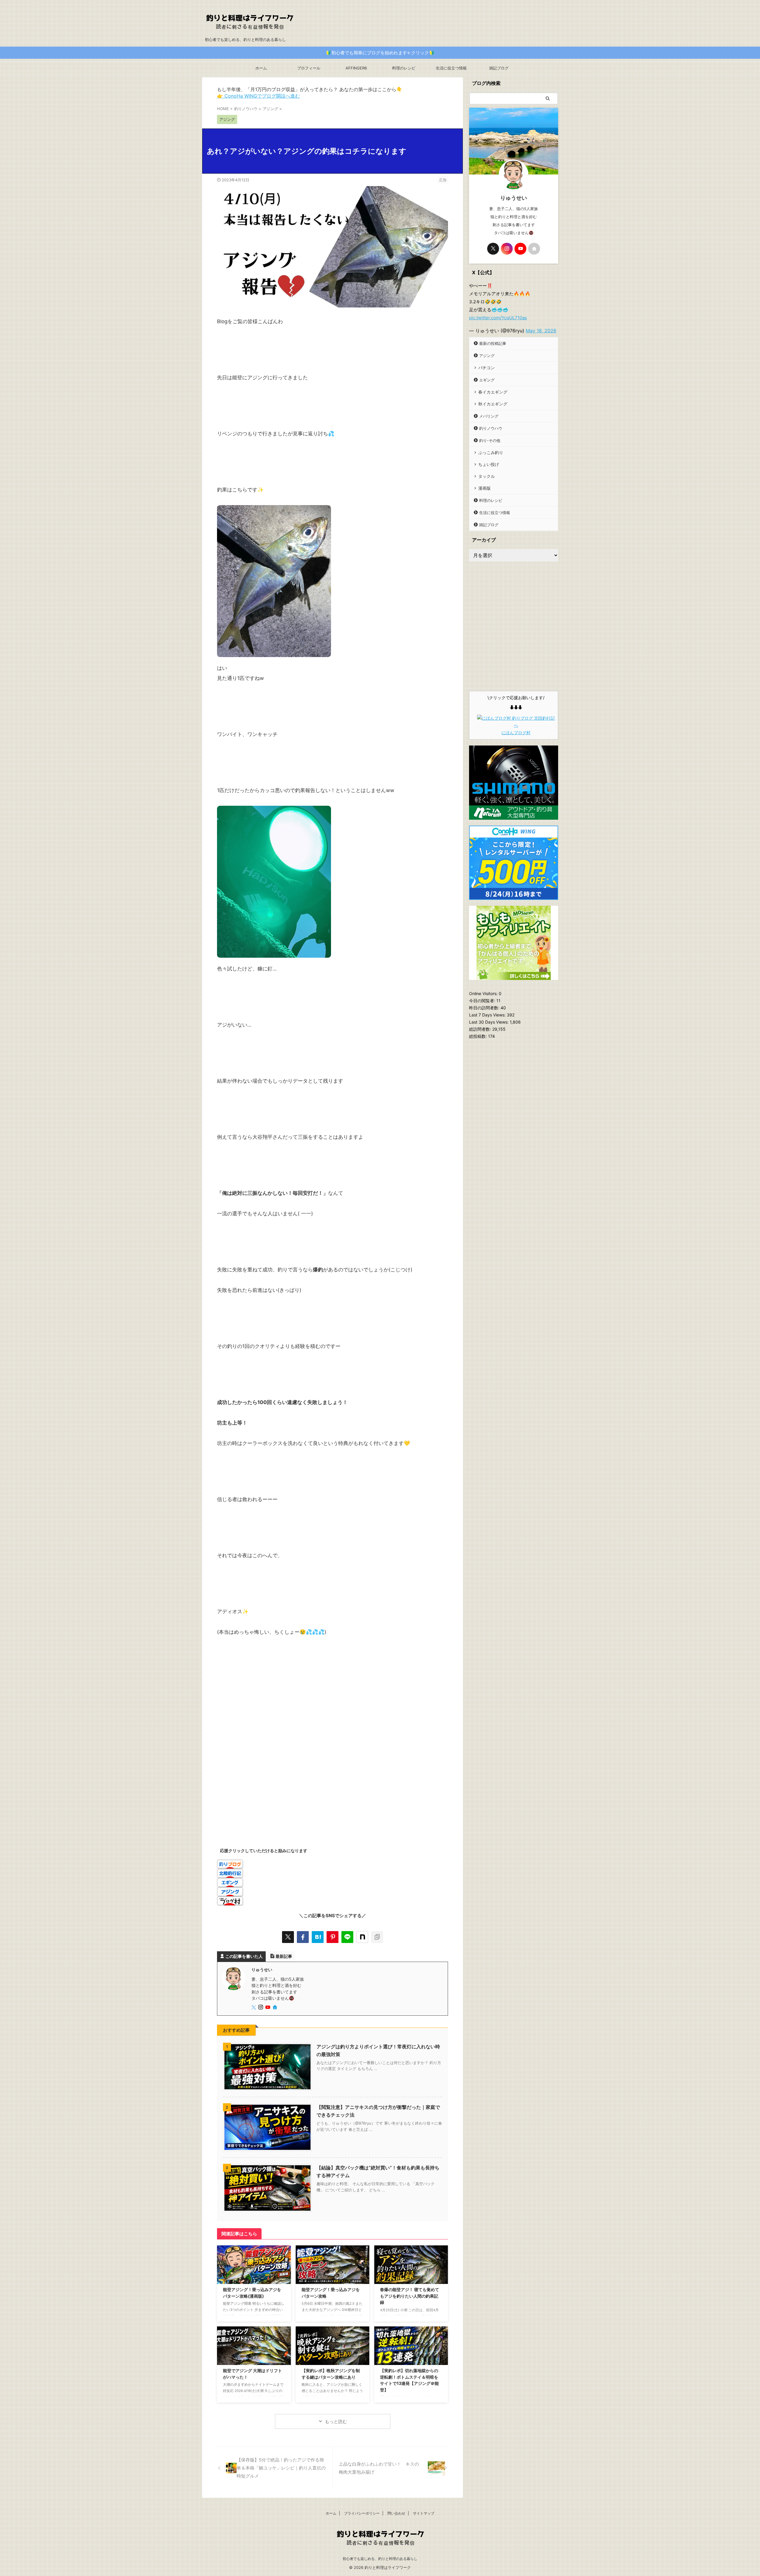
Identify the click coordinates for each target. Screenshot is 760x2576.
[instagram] (261, 2008)
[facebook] (303, 1937)
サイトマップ (424, 2513)
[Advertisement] (332, 1695)
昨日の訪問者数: (485, 1008)
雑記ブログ (499, 68)
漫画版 (484, 488)
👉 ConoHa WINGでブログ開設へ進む (258, 96)
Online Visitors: (484, 993)
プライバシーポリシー (362, 2513)
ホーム (261, 68)
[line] (347, 1937)
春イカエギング (493, 392)
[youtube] (268, 2008)
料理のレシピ (404, 68)
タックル (487, 476)
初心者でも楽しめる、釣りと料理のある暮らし (380, 2559)
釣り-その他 (490, 440)
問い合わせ (396, 2513)
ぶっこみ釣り (491, 452)
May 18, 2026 (541, 331)
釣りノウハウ (491, 428)
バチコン (487, 368)
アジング (487, 356)
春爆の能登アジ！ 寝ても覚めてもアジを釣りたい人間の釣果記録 (410, 2296)
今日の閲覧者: (483, 1001)
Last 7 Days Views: (488, 1015)
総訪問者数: (481, 1029)
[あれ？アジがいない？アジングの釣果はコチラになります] (318, 1937)
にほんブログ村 (516, 733)
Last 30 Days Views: (489, 1022)
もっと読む (336, 2422)
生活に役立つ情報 (451, 68)
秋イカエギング (493, 404)
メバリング (489, 416)
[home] (275, 2008)
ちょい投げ (489, 464)
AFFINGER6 (356, 68)
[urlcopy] (377, 1937)
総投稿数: (479, 1036)
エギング (487, 380)
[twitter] (288, 1937)
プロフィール (309, 68)
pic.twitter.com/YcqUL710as (498, 318)
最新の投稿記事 (493, 343)
